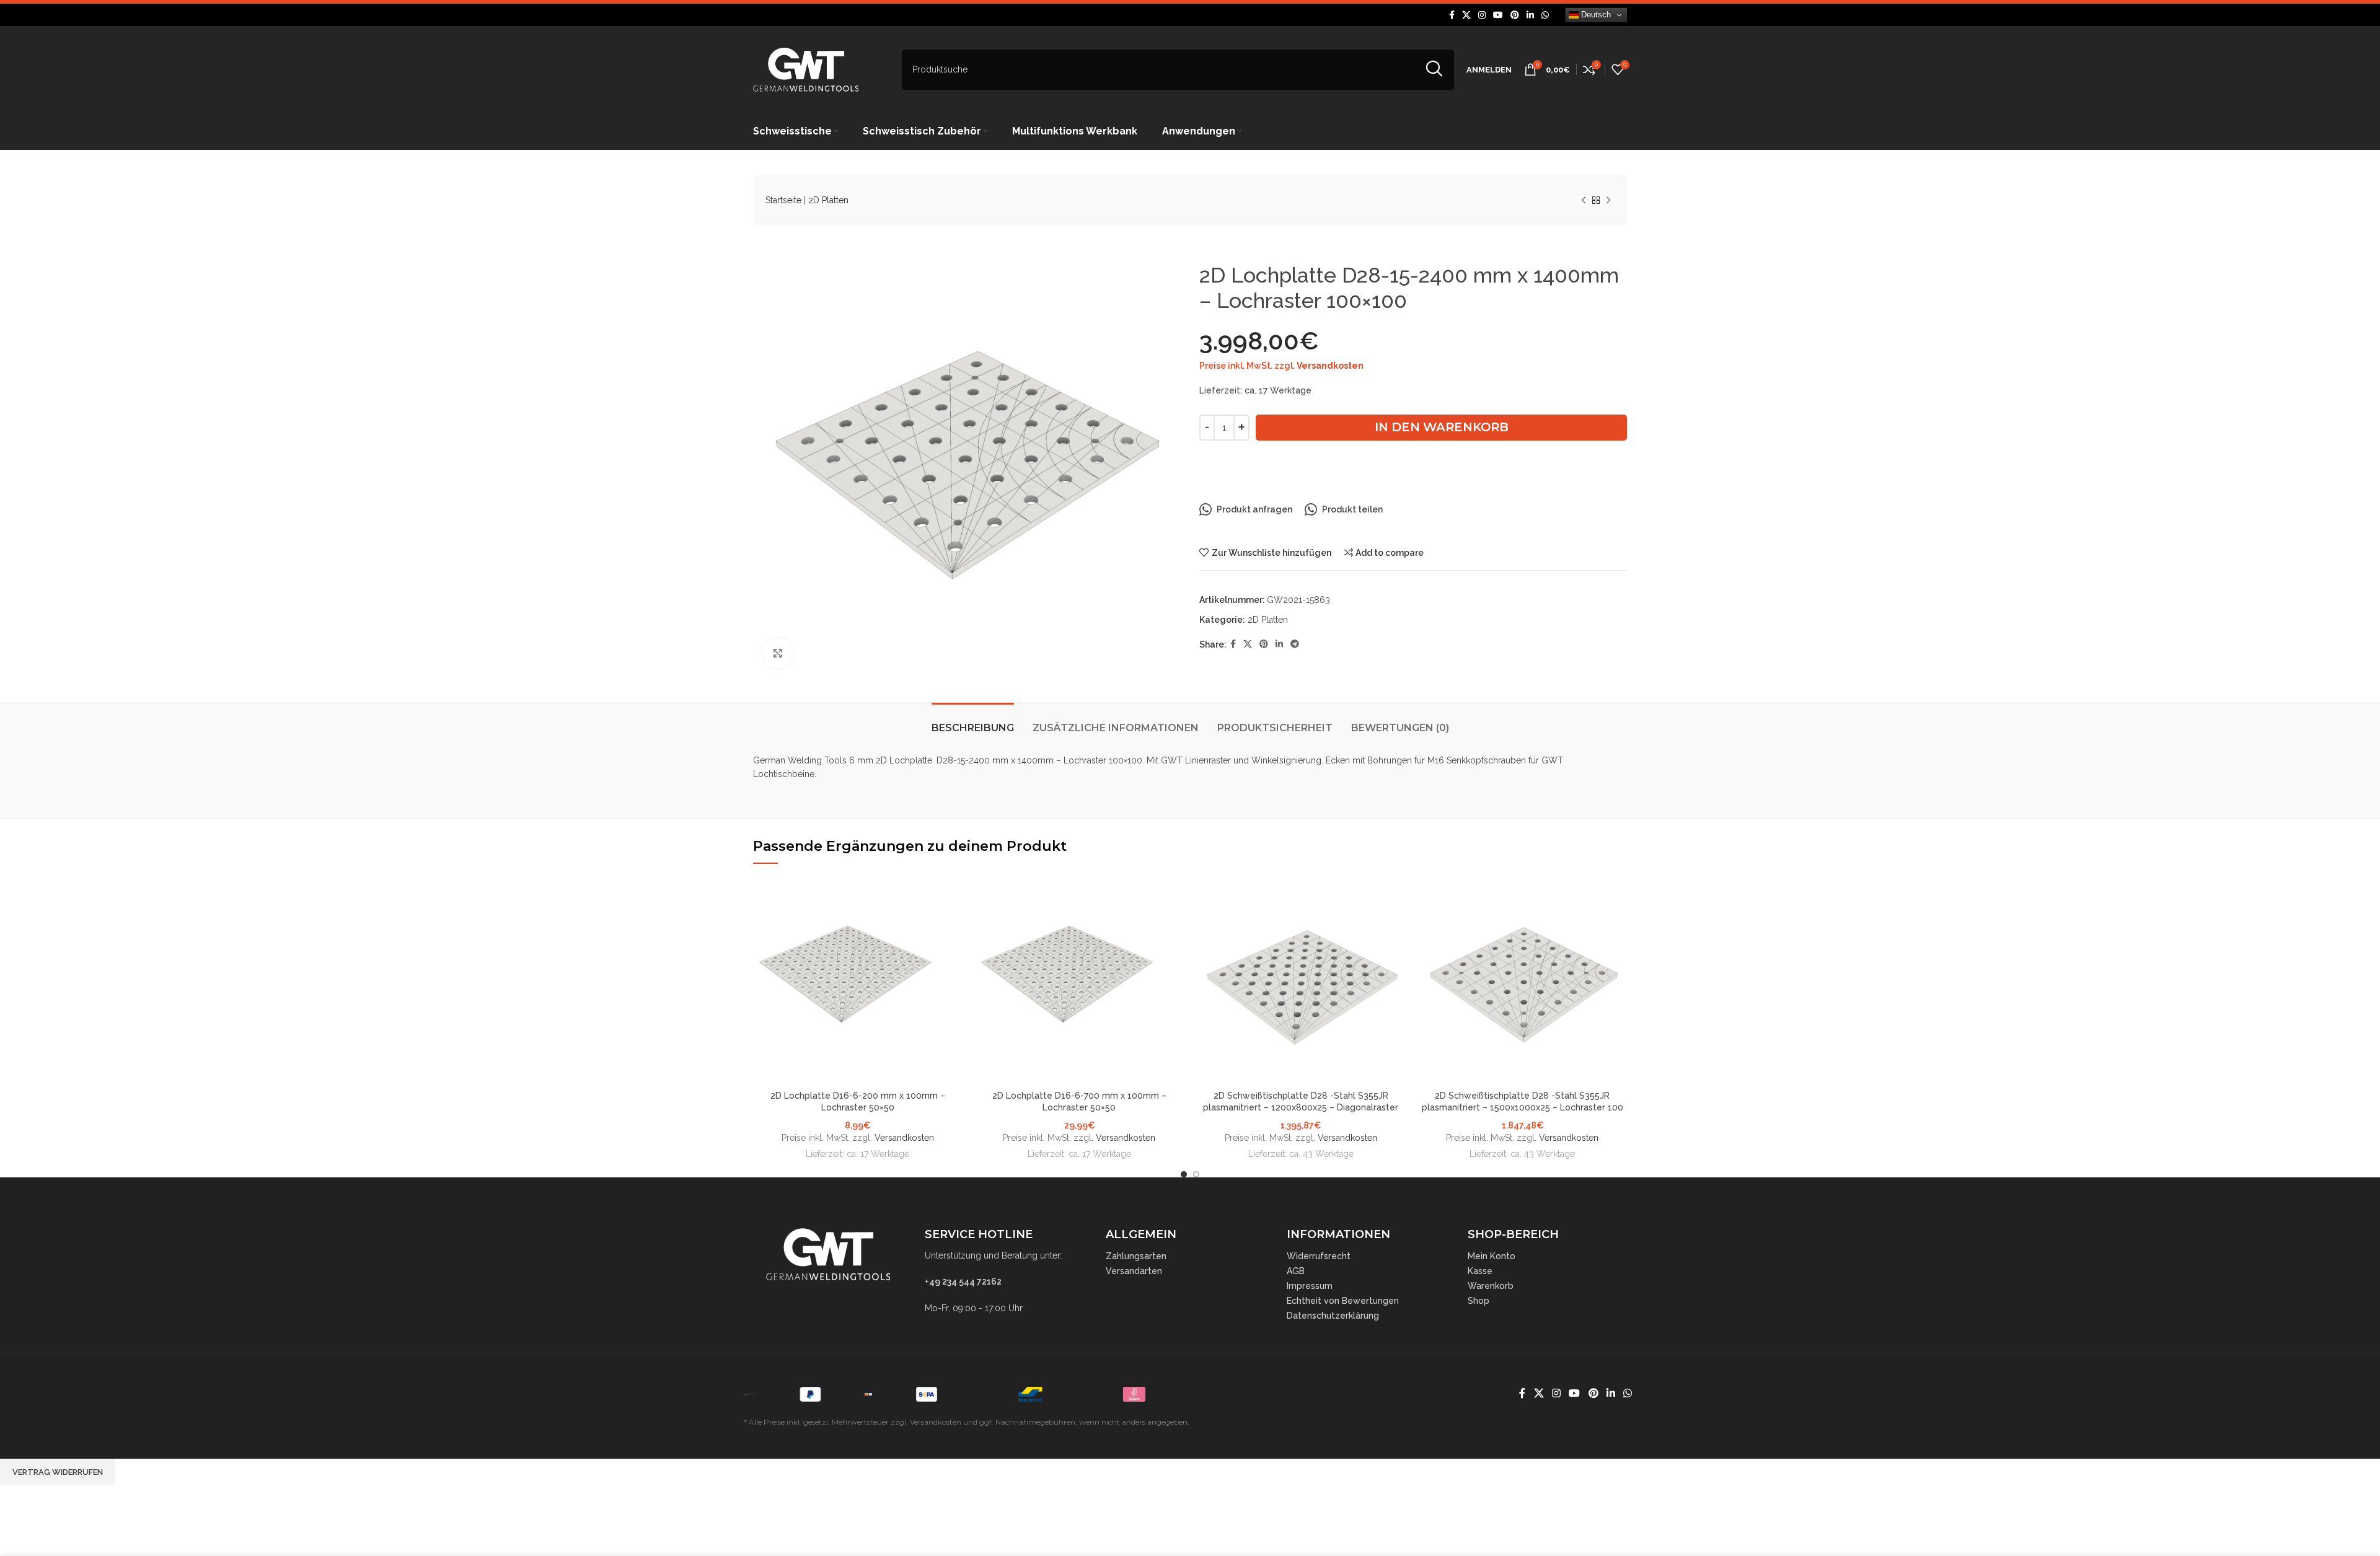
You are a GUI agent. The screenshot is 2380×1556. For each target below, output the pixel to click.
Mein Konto (1492, 1256)
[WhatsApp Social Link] (1545, 15)
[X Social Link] (1466, 15)
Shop (1479, 1301)
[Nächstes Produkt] (1608, 201)
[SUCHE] (1434, 70)
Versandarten (1134, 1271)
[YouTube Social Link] (1498, 15)
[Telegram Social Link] (1295, 644)
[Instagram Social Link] (1482, 15)
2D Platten (828, 200)
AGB (1296, 1271)
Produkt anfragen (1254, 509)
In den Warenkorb (1442, 427)
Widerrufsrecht (1319, 1256)
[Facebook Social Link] (1452, 15)
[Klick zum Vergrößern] (778, 653)
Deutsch (1595, 15)
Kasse (1480, 1271)
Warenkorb (1491, 1286)
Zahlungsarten (1136, 1256)
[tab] (973, 722)
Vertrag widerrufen (58, 1472)
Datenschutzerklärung (1333, 1316)
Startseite (783, 200)
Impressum (1310, 1286)
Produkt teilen (1352, 509)
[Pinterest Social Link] (1515, 15)
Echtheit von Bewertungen (1343, 1301)
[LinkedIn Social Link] (1530, 15)
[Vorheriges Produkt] (1584, 201)
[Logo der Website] (806, 69)
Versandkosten (1330, 366)
